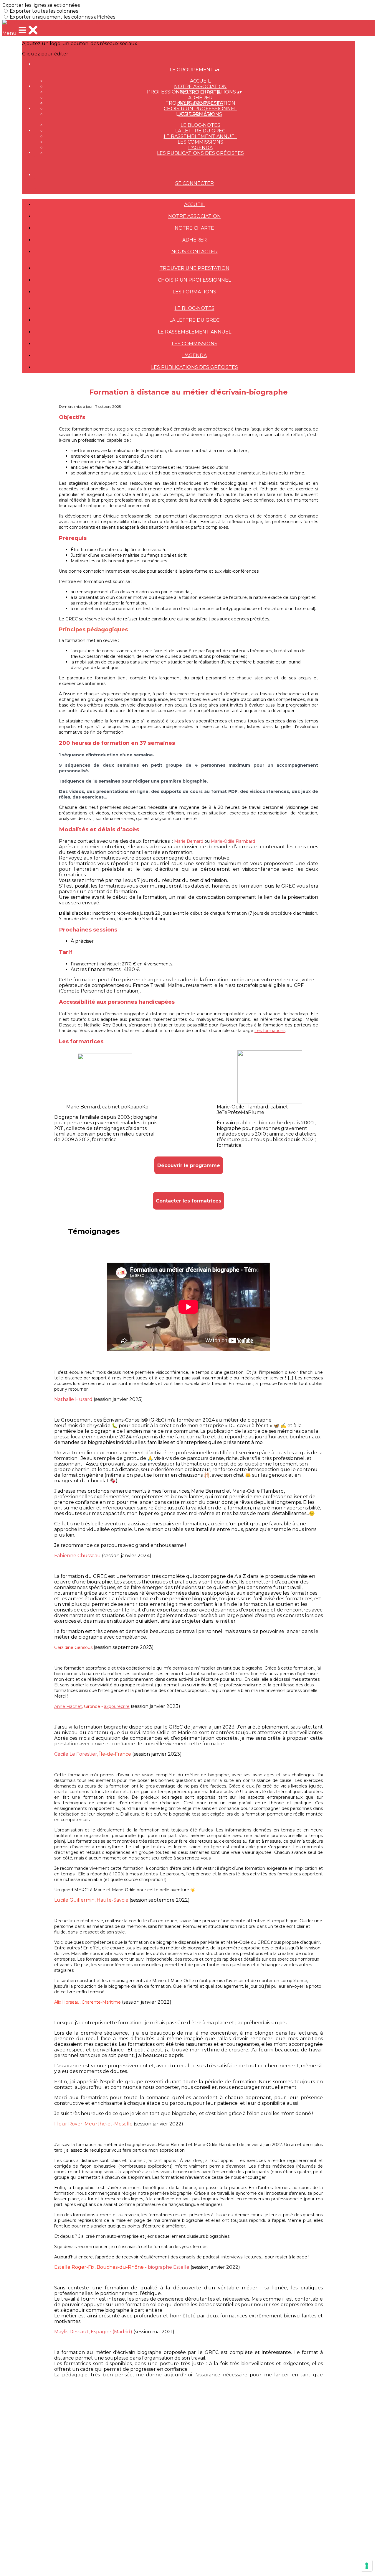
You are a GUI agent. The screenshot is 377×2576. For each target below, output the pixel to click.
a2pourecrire (117, 1706)
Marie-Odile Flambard (233, 841)
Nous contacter (195, 252)
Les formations (194, 292)
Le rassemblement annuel (200, 136)
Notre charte (194, 228)
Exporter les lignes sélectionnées (41, 5)
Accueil (200, 81)
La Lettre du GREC (200, 131)
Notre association (200, 87)
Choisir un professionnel (200, 109)
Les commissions (200, 142)
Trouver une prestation (200, 103)
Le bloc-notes (200, 125)
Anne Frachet (68, 1706)
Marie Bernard (189, 841)
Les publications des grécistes (200, 153)
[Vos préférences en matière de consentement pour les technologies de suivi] (367, 2566)
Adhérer (200, 98)
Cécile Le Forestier (76, 1754)
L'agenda (200, 148)
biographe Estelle (169, 2267)
